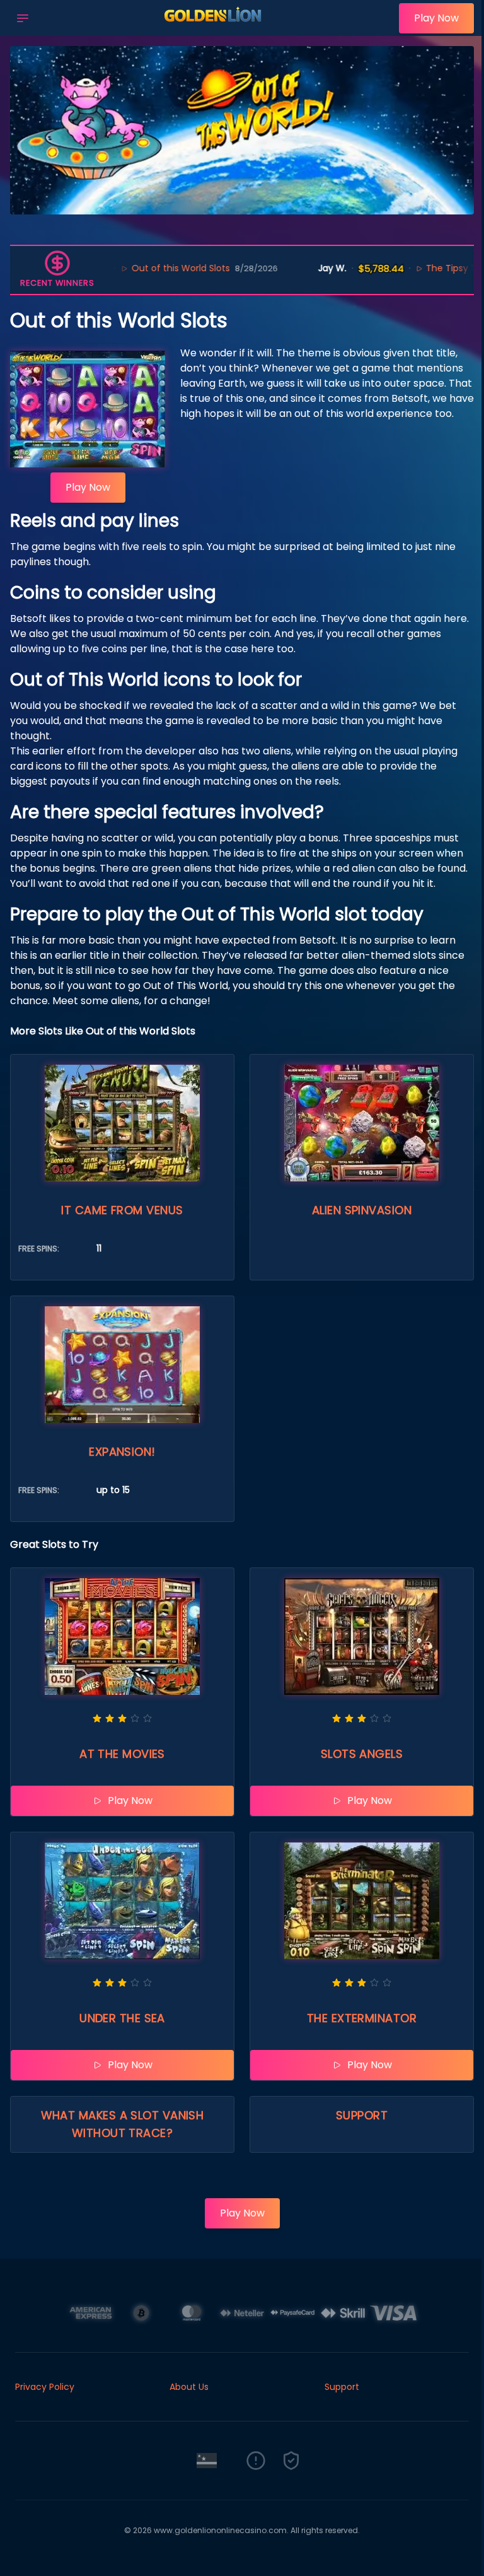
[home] (217, 27)
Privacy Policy (45, 2387)
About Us (189, 2387)
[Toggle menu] (23, 18)
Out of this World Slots (130, 268)
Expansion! (122, 1452)
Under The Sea (122, 2018)
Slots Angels (362, 1754)
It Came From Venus (122, 1210)
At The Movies (122, 1754)
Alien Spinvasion (362, 1210)
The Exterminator (362, 2018)
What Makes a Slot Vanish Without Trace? (123, 2124)
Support (362, 2115)
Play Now (436, 18)
